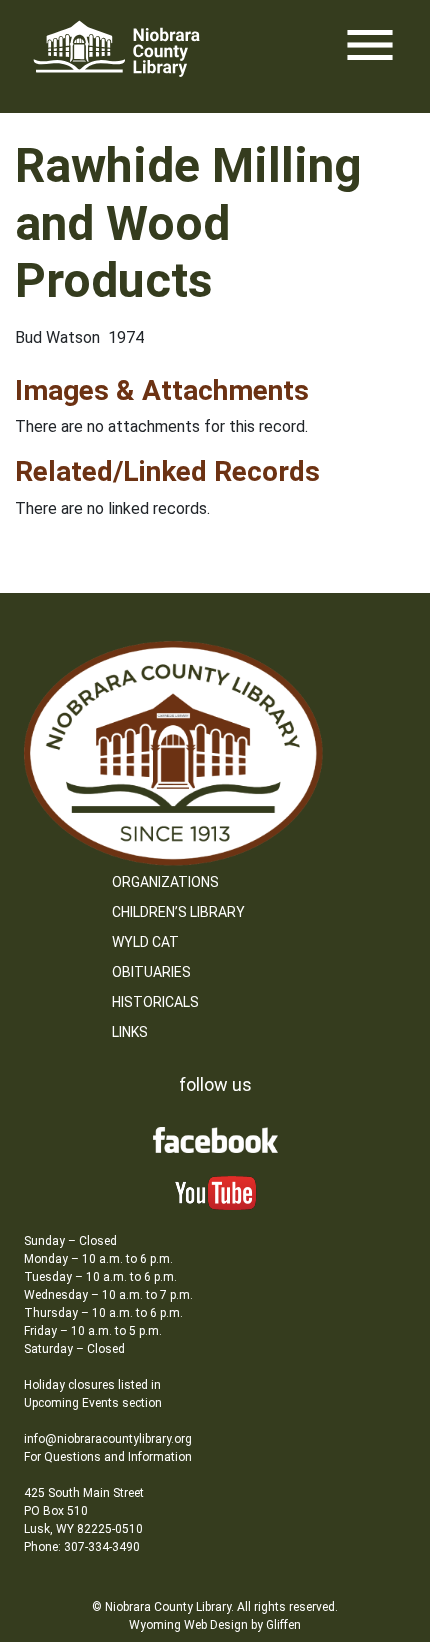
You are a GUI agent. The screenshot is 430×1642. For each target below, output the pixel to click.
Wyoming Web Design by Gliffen (215, 1625)
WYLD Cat (145, 942)
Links (130, 1032)
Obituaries (151, 972)
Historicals (155, 1002)
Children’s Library (178, 912)
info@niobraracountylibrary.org (108, 1439)
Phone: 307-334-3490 (82, 1547)
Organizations (165, 882)
